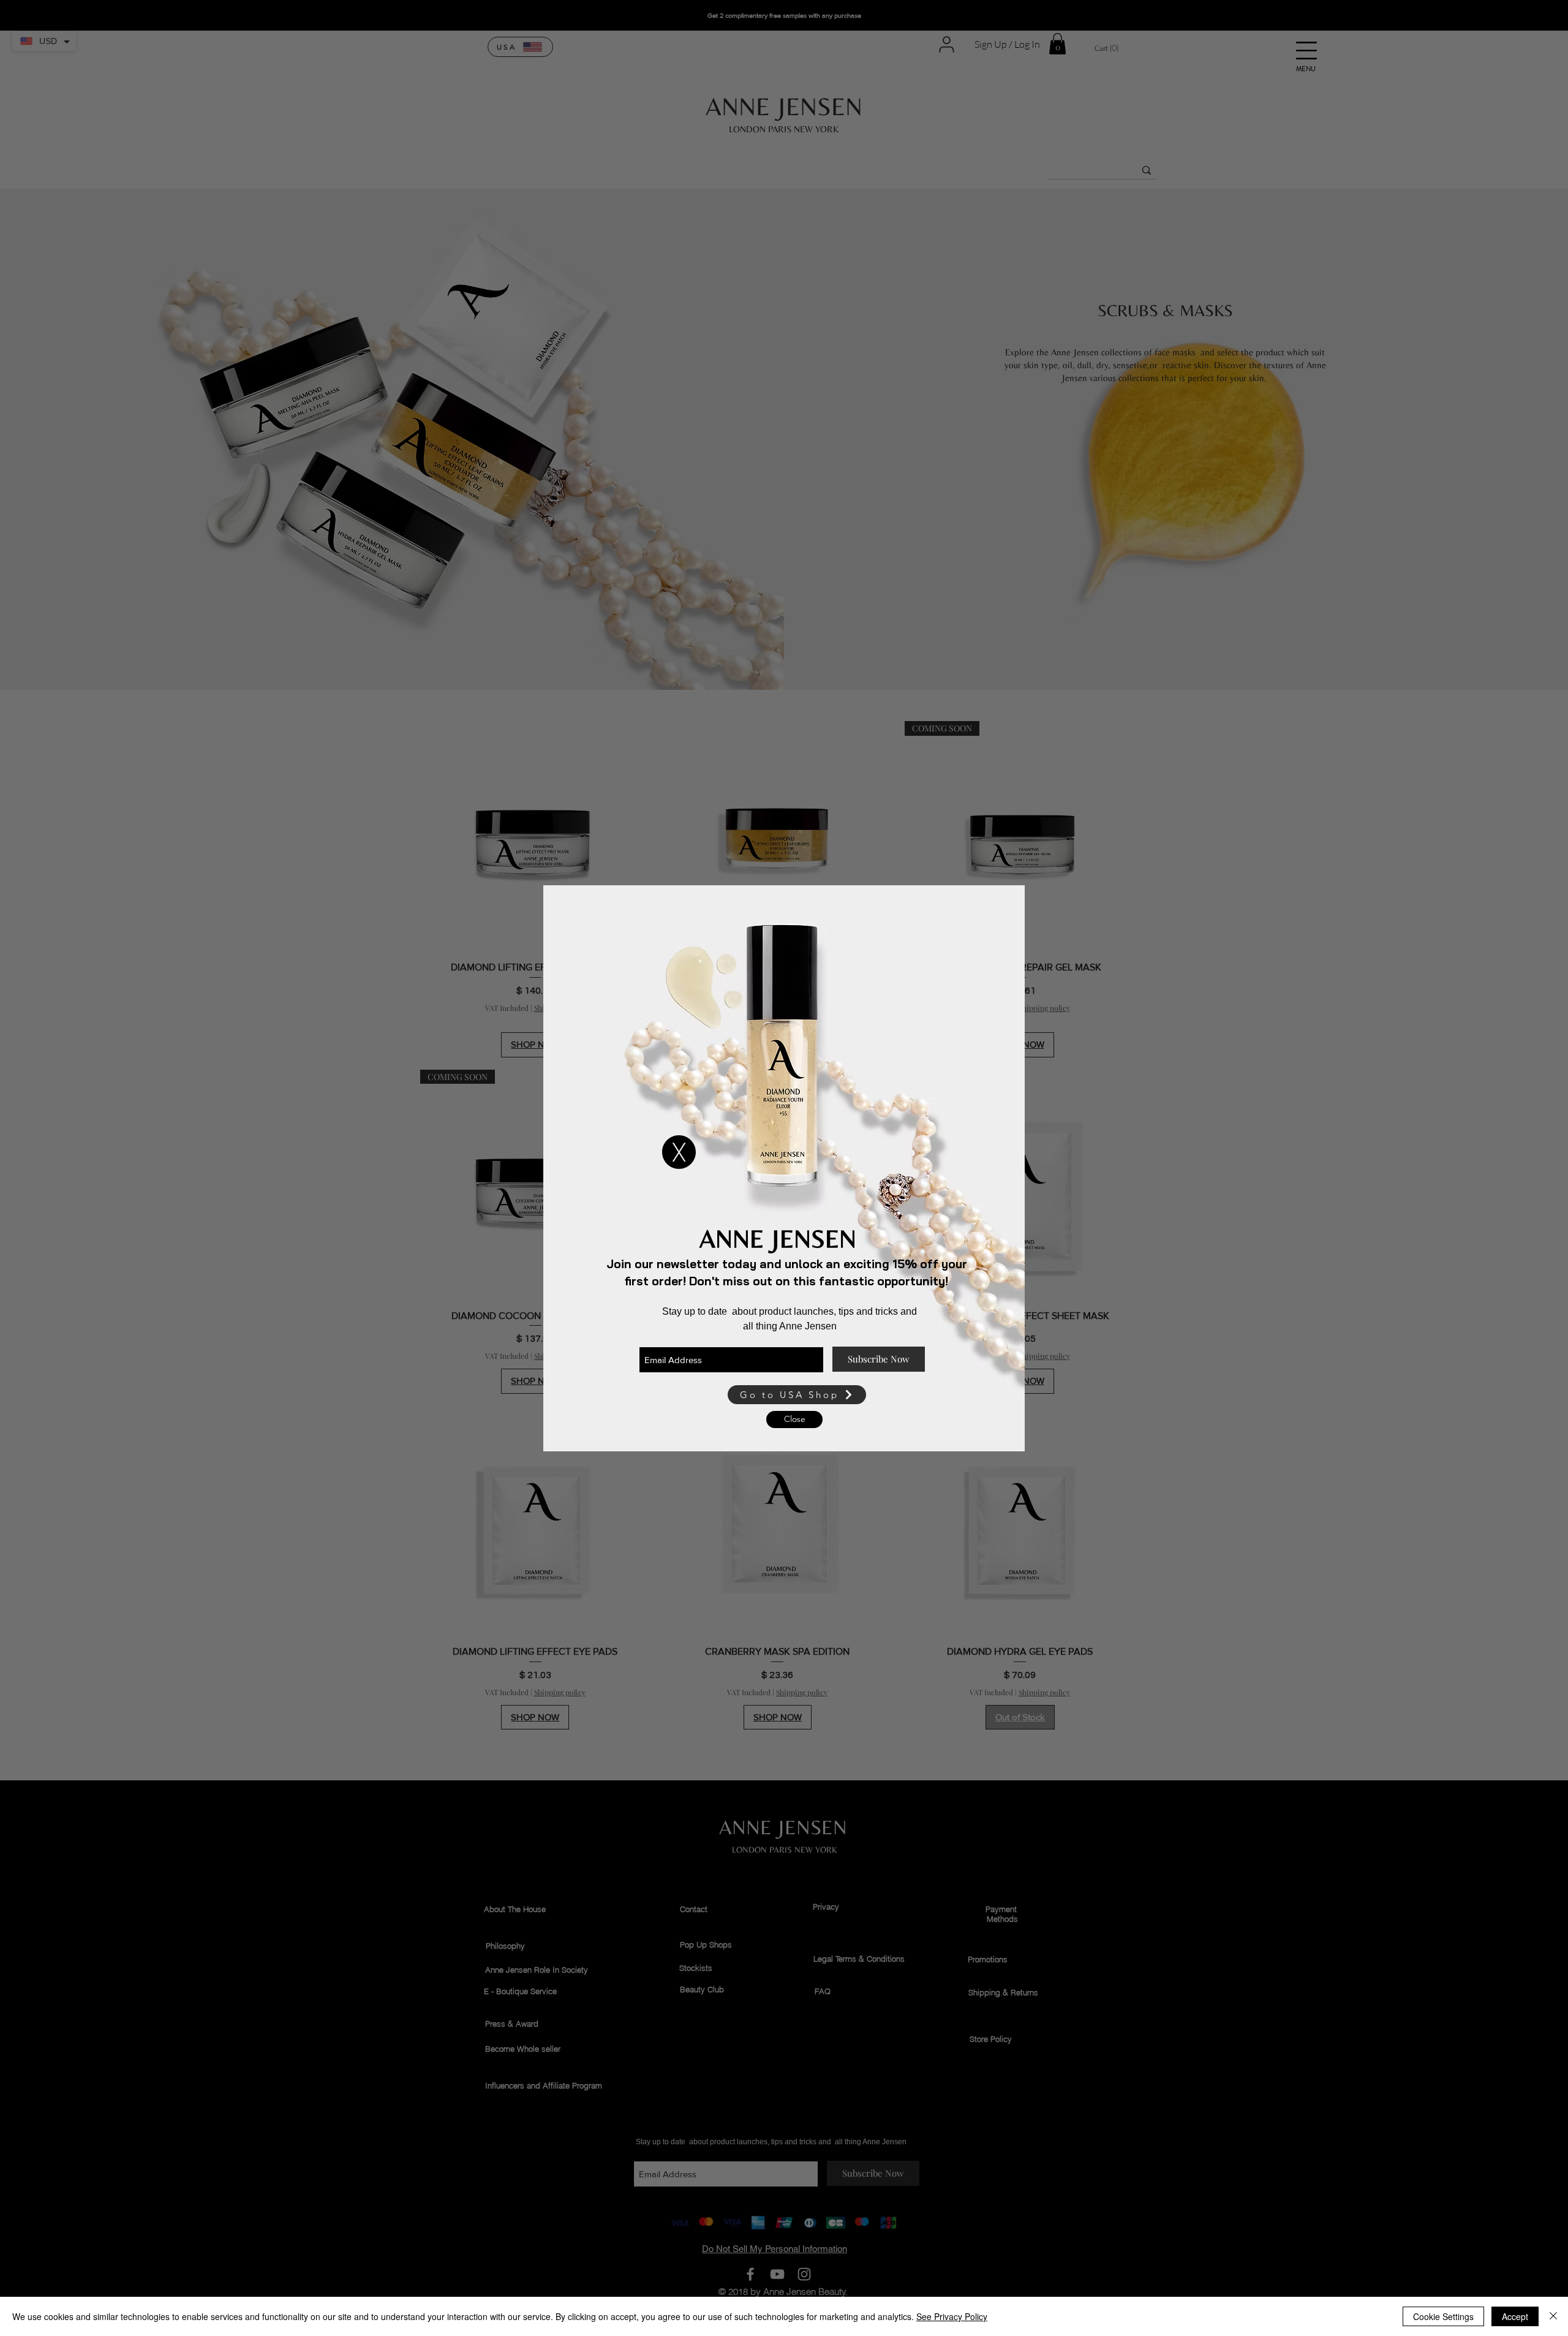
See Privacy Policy (952, 2316)
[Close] (1553, 2316)
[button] (679, 1152)
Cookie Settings (1443, 2316)
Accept (1515, 2316)
